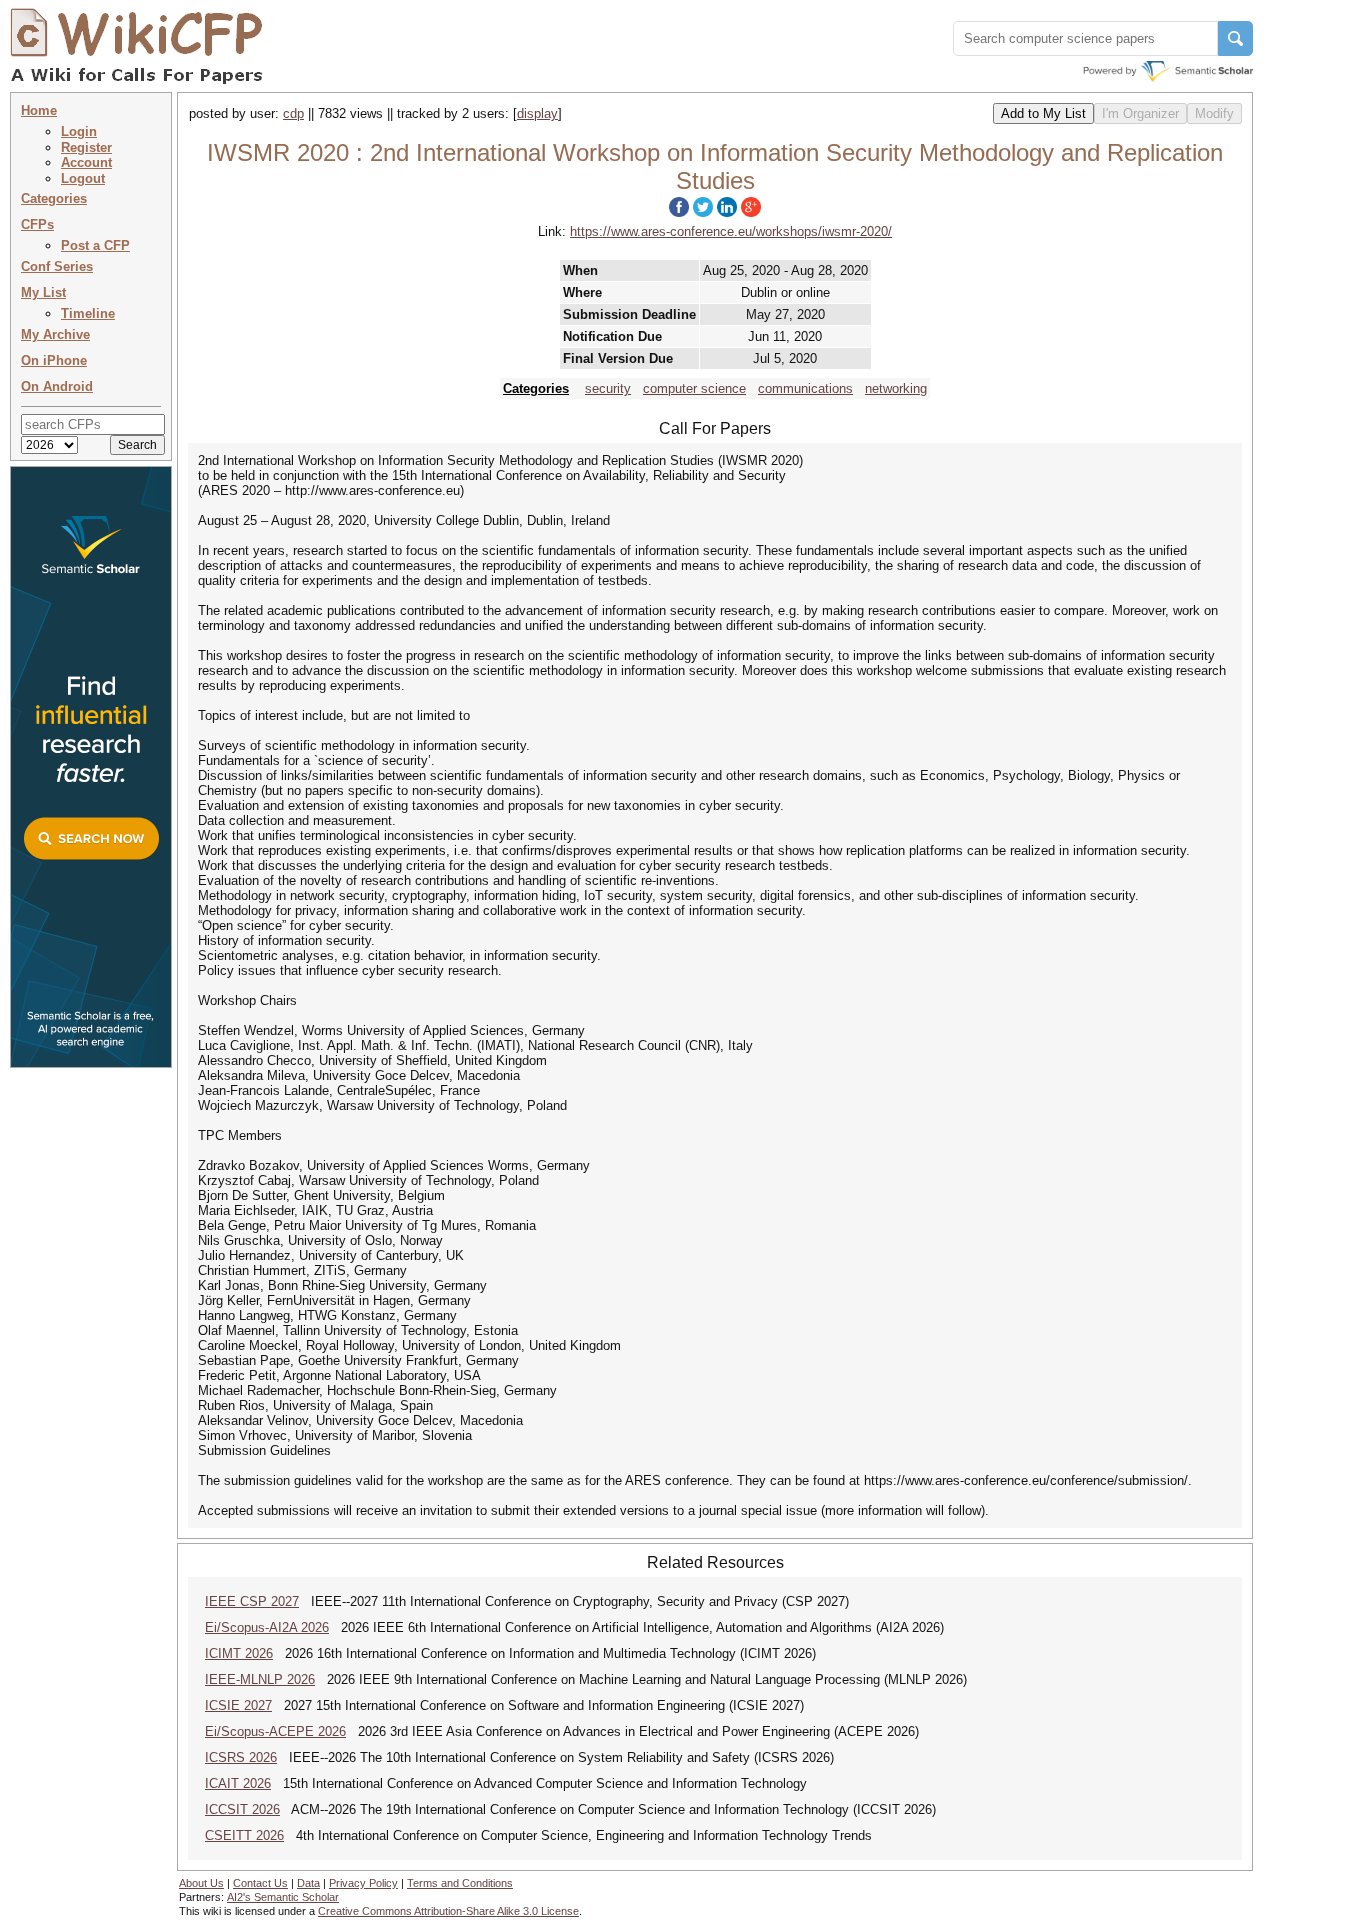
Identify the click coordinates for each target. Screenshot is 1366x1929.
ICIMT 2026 (239, 1653)
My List (43, 292)
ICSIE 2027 (238, 1705)
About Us (201, 1883)
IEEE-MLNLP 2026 (260, 1679)
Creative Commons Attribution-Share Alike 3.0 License (448, 1911)
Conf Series (57, 266)
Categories (54, 198)
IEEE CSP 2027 (252, 1601)
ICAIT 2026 (238, 1783)
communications (805, 388)
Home (39, 110)
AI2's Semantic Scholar (283, 1897)
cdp (293, 113)
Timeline (88, 313)
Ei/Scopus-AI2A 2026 (267, 1627)
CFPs (37, 224)
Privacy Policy (363, 1883)
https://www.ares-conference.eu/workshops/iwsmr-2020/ (731, 231)
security (608, 388)
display (537, 113)
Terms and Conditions (460, 1883)
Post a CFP (95, 245)
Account (86, 162)
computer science (694, 388)
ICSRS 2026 (241, 1757)
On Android (57, 386)
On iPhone (54, 360)
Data (308, 1883)
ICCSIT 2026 (242, 1809)
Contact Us (260, 1883)
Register (86, 147)
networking (896, 388)
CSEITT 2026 (244, 1835)
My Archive (55, 334)
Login (79, 131)
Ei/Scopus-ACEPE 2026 (275, 1731)
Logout (83, 178)
